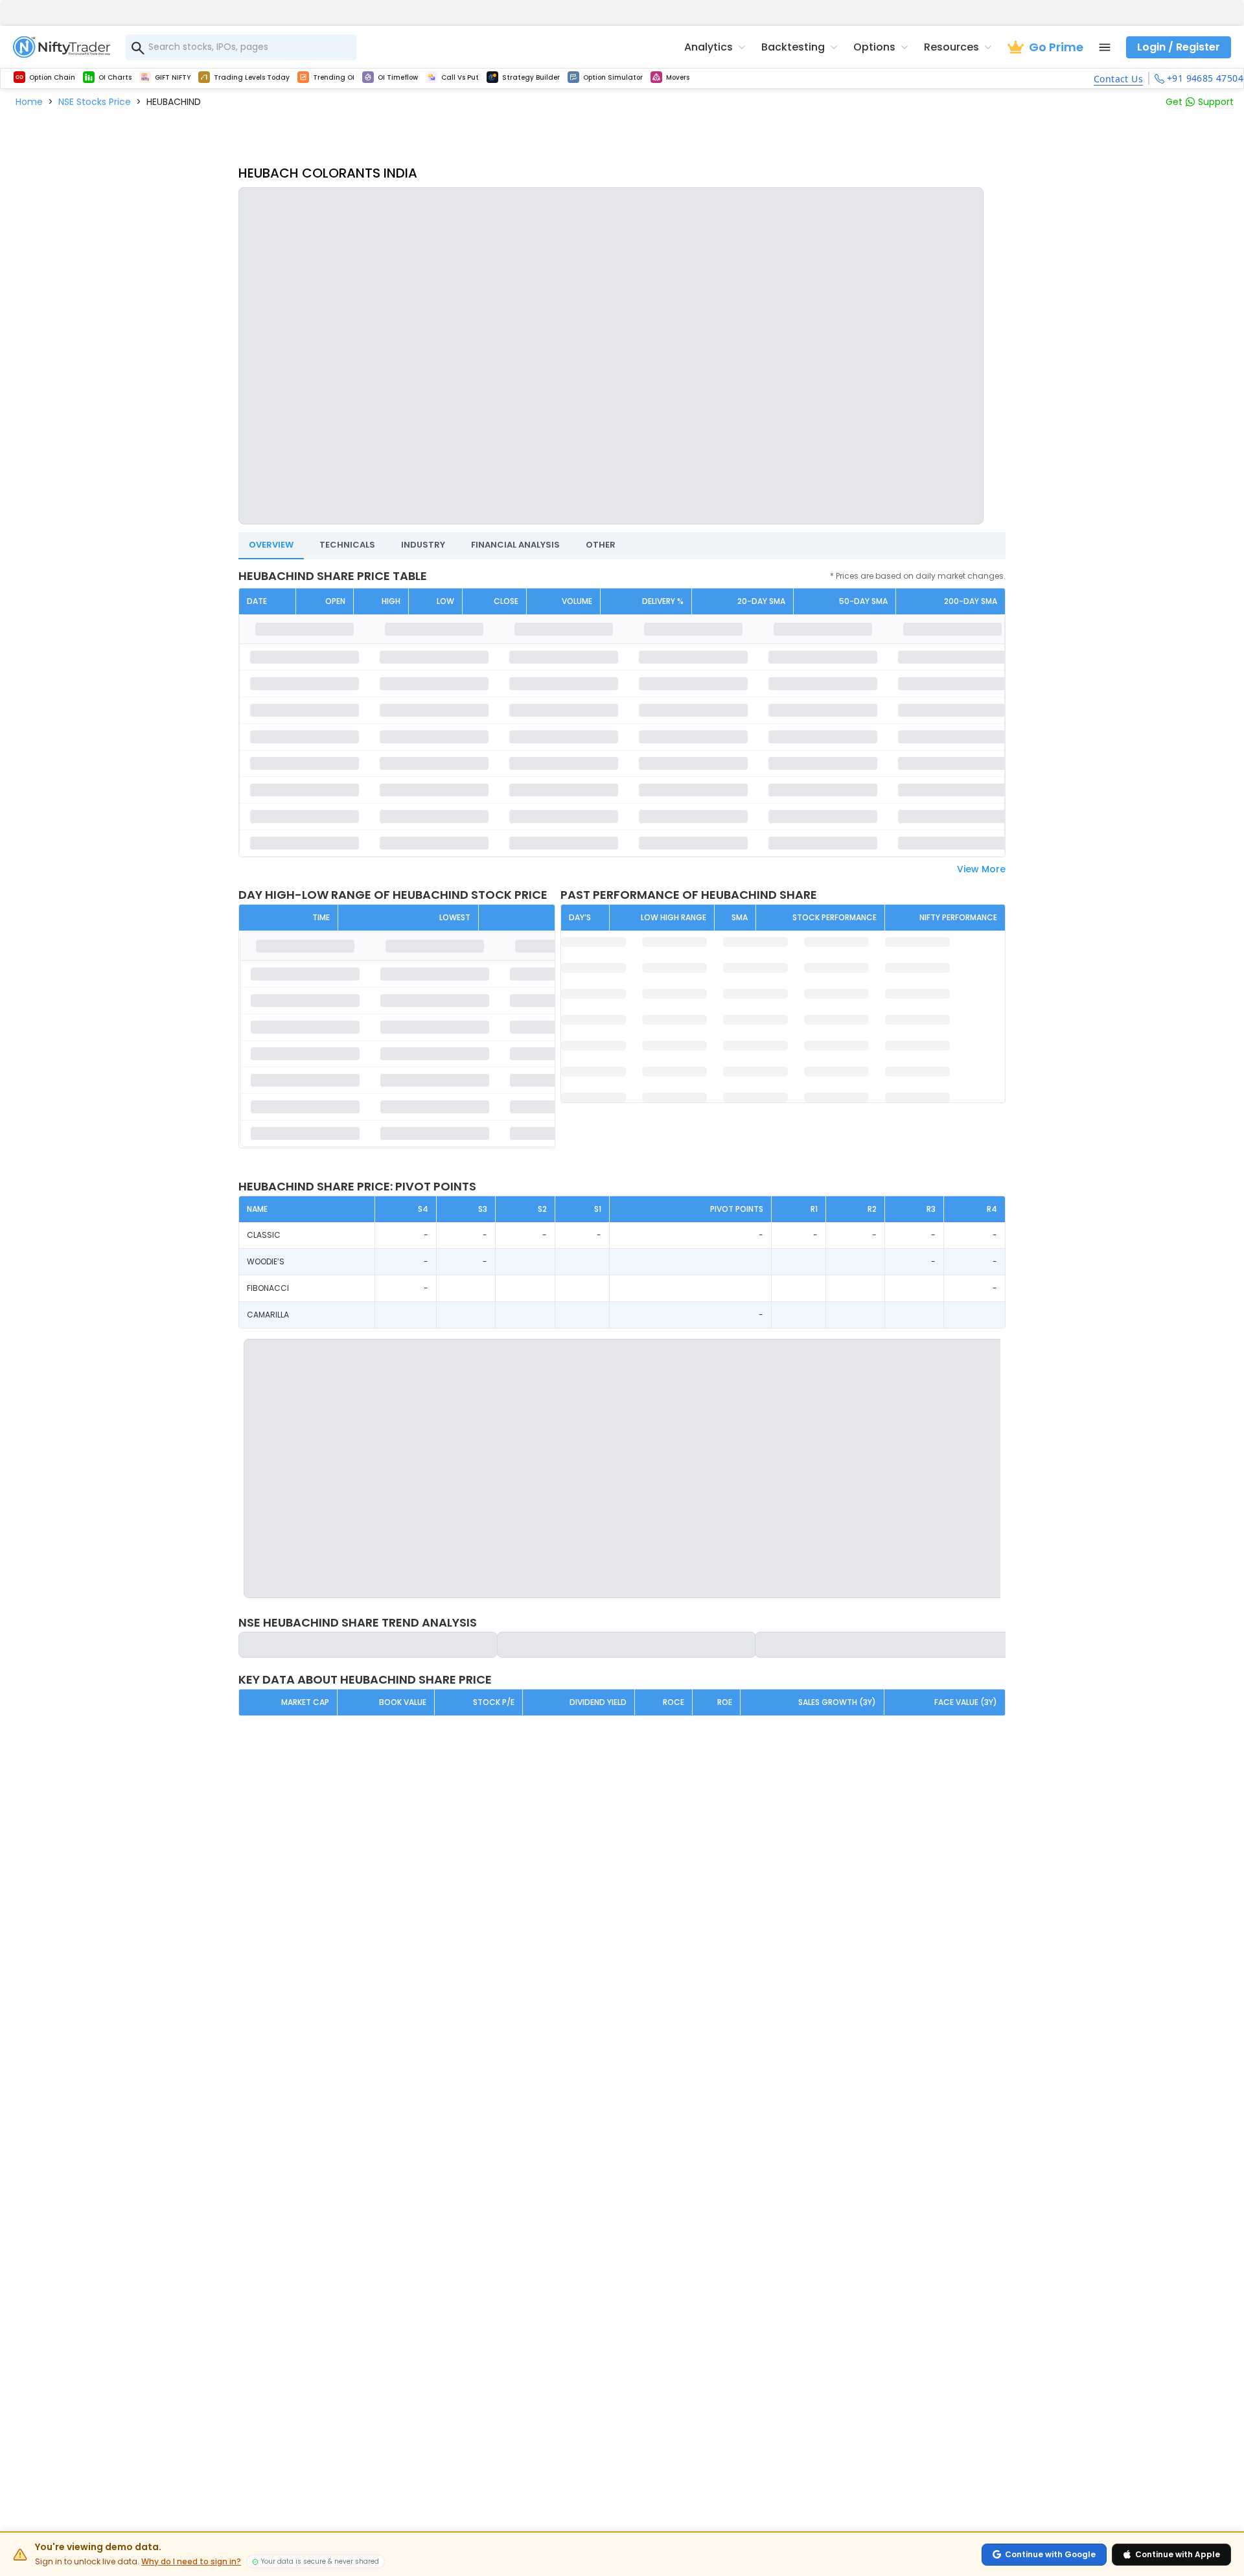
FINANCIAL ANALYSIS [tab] (515, 545)
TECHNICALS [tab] (347, 545)
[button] (29, 102)
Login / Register (1179, 47)
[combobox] (241, 47)
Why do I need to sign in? (191, 2562)
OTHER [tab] (601, 545)
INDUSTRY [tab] (423, 545)
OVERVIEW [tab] (271, 545)
